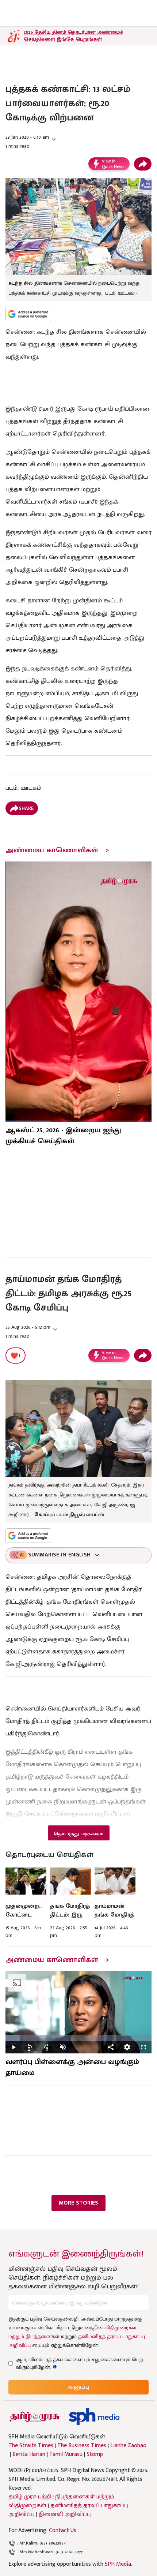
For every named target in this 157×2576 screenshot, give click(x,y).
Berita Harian (29, 2455)
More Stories (78, 2203)
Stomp (95, 2455)
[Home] (94, 2417)
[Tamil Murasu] (35, 2417)
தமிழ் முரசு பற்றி (30, 2497)
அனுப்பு (78, 2387)
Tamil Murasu (66, 2455)
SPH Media (118, 2564)
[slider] (78, 2038)
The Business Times (82, 2446)
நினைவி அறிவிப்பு (65, 2514)
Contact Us (63, 2530)
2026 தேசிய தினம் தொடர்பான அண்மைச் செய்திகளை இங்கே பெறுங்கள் (74, 35)
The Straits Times (31, 2446)
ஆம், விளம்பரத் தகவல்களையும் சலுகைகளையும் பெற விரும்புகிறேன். (79, 2363)
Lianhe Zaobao (128, 2446)
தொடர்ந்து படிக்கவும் (78, 1834)
